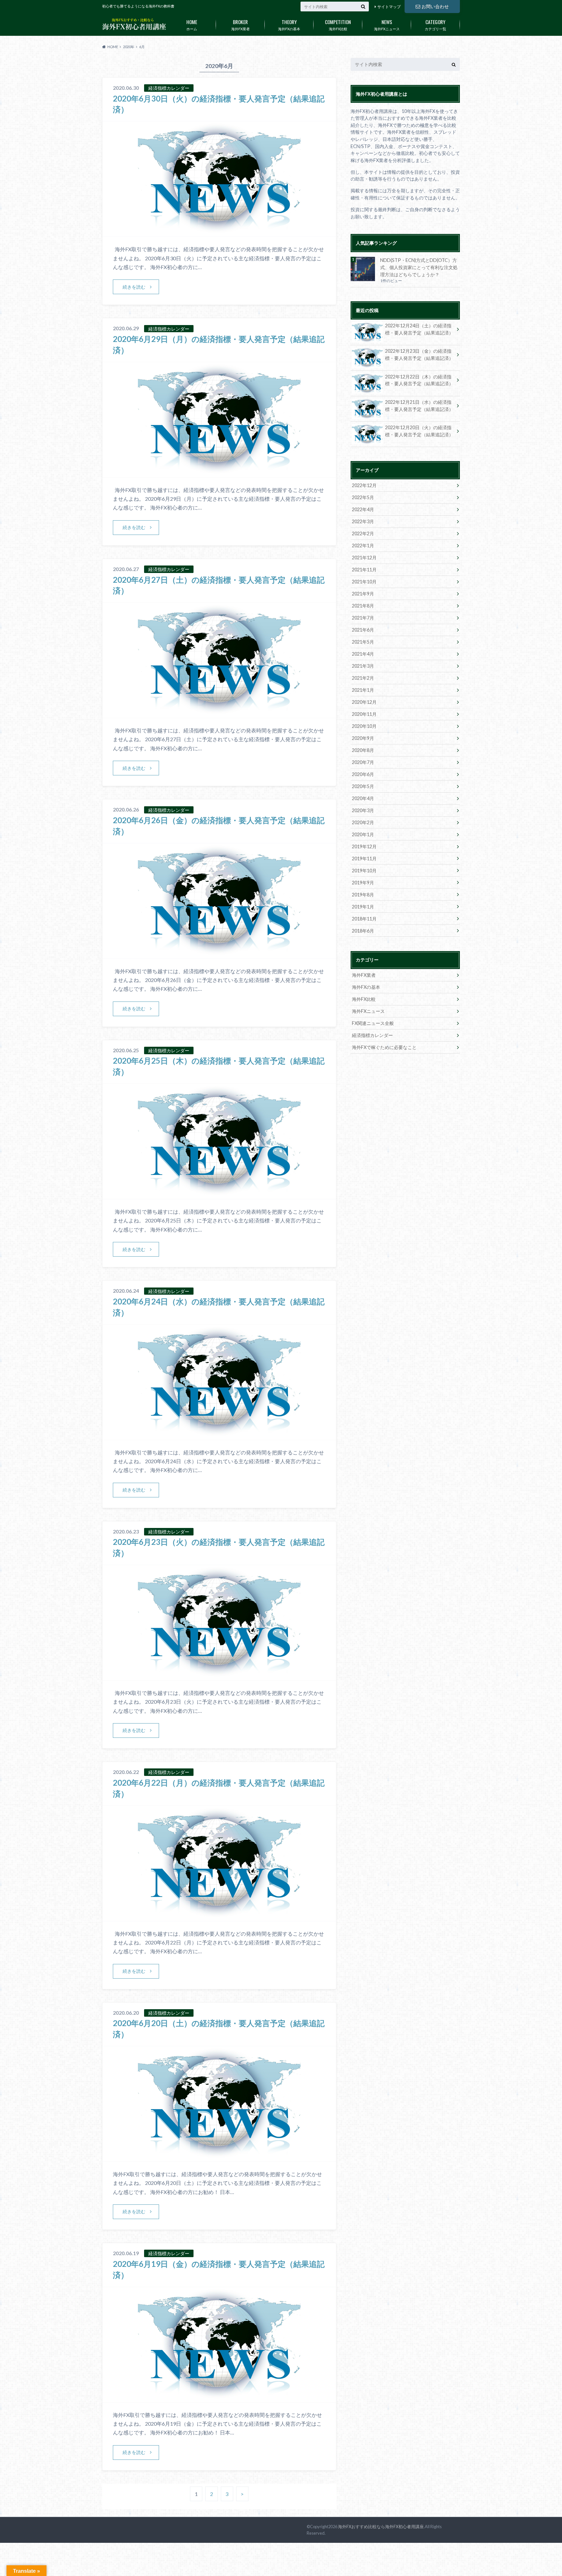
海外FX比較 (338, 24)
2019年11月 (364, 859)
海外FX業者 (241, 24)
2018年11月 (364, 919)
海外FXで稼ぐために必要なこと (384, 1047)
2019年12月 (364, 846)
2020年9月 (363, 738)
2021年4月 (363, 654)
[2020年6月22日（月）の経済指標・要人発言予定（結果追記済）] (219, 1917)
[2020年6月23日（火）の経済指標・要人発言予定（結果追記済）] (219, 1676)
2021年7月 (363, 618)
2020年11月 (364, 714)
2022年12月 (364, 485)
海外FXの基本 (289, 24)
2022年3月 (363, 521)
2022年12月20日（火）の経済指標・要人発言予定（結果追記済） (419, 431)
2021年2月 (363, 678)
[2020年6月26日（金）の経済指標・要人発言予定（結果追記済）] (219, 954)
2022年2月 (363, 533)
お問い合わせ (435, 6)
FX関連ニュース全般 (373, 1023)
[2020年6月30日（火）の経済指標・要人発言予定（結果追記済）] (219, 232)
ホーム (192, 24)
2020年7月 (363, 762)
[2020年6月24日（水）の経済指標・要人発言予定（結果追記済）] (219, 1436)
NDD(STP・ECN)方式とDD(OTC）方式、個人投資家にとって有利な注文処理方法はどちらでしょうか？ (419, 267)
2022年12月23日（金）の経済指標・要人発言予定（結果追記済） (419, 354)
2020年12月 (364, 702)
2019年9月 (363, 883)
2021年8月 (363, 606)
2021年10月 (364, 582)
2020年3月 (363, 810)
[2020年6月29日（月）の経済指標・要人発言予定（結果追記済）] (219, 473)
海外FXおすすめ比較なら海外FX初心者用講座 (381, 2527)
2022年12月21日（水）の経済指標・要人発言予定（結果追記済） (419, 406)
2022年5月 (363, 497)
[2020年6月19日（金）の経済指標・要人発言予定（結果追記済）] (219, 2398)
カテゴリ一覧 (435, 24)
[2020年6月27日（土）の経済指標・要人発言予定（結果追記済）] (219, 714)
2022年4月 (363, 509)
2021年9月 (363, 594)
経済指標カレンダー (372, 1035)
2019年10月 (364, 871)
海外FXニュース (387, 24)
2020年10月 (364, 726)
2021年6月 (363, 630)
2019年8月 (363, 895)
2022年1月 (363, 545)
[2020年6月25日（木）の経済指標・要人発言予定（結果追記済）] (219, 1195)
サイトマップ (389, 7)
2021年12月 (364, 558)
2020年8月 (363, 750)
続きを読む (134, 287)
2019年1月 (363, 907)
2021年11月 (364, 570)
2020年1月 (363, 834)
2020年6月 (363, 774)
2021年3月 (363, 666)
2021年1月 (363, 690)
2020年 (129, 47)
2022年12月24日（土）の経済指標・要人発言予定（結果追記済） (419, 329)
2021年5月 (363, 642)
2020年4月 (363, 798)
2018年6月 (363, 931)
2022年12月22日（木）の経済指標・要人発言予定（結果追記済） (419, 380)
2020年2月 (363, 822)
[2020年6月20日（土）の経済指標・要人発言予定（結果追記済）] (219, 2157)
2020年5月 (363, 786)
